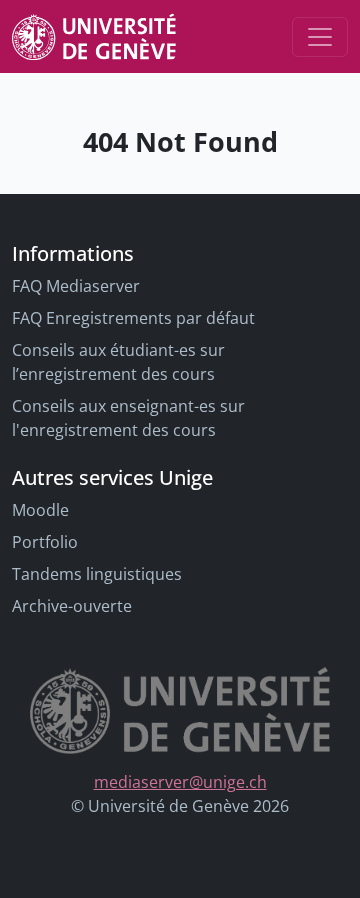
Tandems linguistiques (97, 574)
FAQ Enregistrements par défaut (133, 318)
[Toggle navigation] (320, 37)
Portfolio (45, 542)
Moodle (40, 510)
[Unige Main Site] (94, 36)
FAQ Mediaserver (76, 286)
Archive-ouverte (72, 606)
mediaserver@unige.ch (180, 782)
